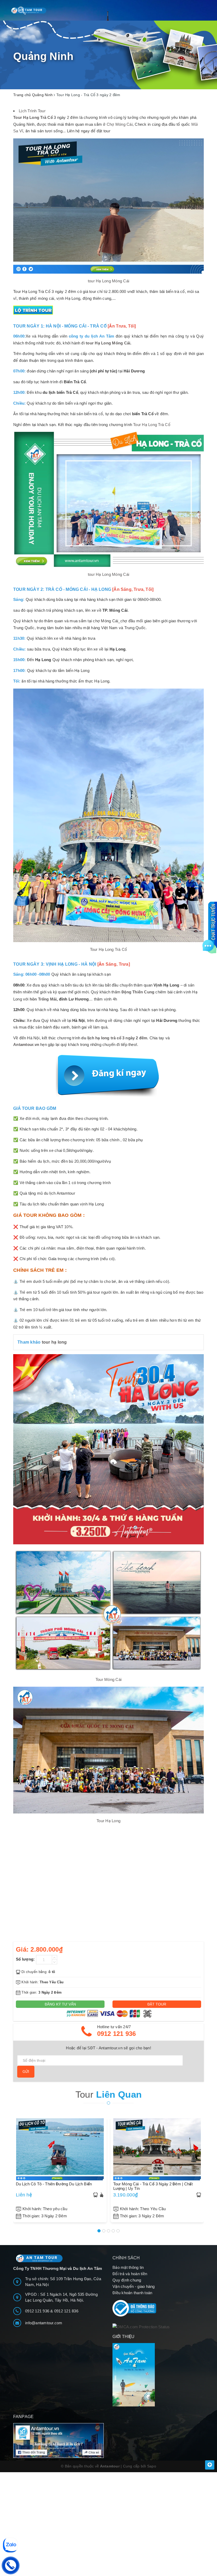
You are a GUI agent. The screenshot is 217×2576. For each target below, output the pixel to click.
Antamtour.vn (26, 1044)
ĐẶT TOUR (157, 2004)
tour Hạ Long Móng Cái (108, 281)
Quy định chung (127, 2280)
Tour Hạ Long (108, 1821)
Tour (109, 2094)
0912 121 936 (117, 2034)
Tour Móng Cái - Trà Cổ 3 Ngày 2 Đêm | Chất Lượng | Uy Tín (153, 2186)
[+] (55, 1957)
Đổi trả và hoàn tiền (130, 2274)
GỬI (26, 2072)
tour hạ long (54, 1342)
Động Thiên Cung (138, 992)
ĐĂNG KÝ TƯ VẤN (60, 2004)
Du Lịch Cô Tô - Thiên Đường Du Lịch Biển (54, 2184)
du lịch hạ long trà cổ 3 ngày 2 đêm (114, 1038)
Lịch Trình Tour (32, 111)
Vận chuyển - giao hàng (134, 2286)
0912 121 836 (66, 2311)
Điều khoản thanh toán (132, 2293)
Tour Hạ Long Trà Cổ (33, 117)
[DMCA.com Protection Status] (141, 2327)
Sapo (152, 2466)
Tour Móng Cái (108, 1679)
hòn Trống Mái (43, 999)
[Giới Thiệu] (158, 2375)
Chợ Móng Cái (120, 124)
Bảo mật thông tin (128, 2267)
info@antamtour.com (44, 2323)
